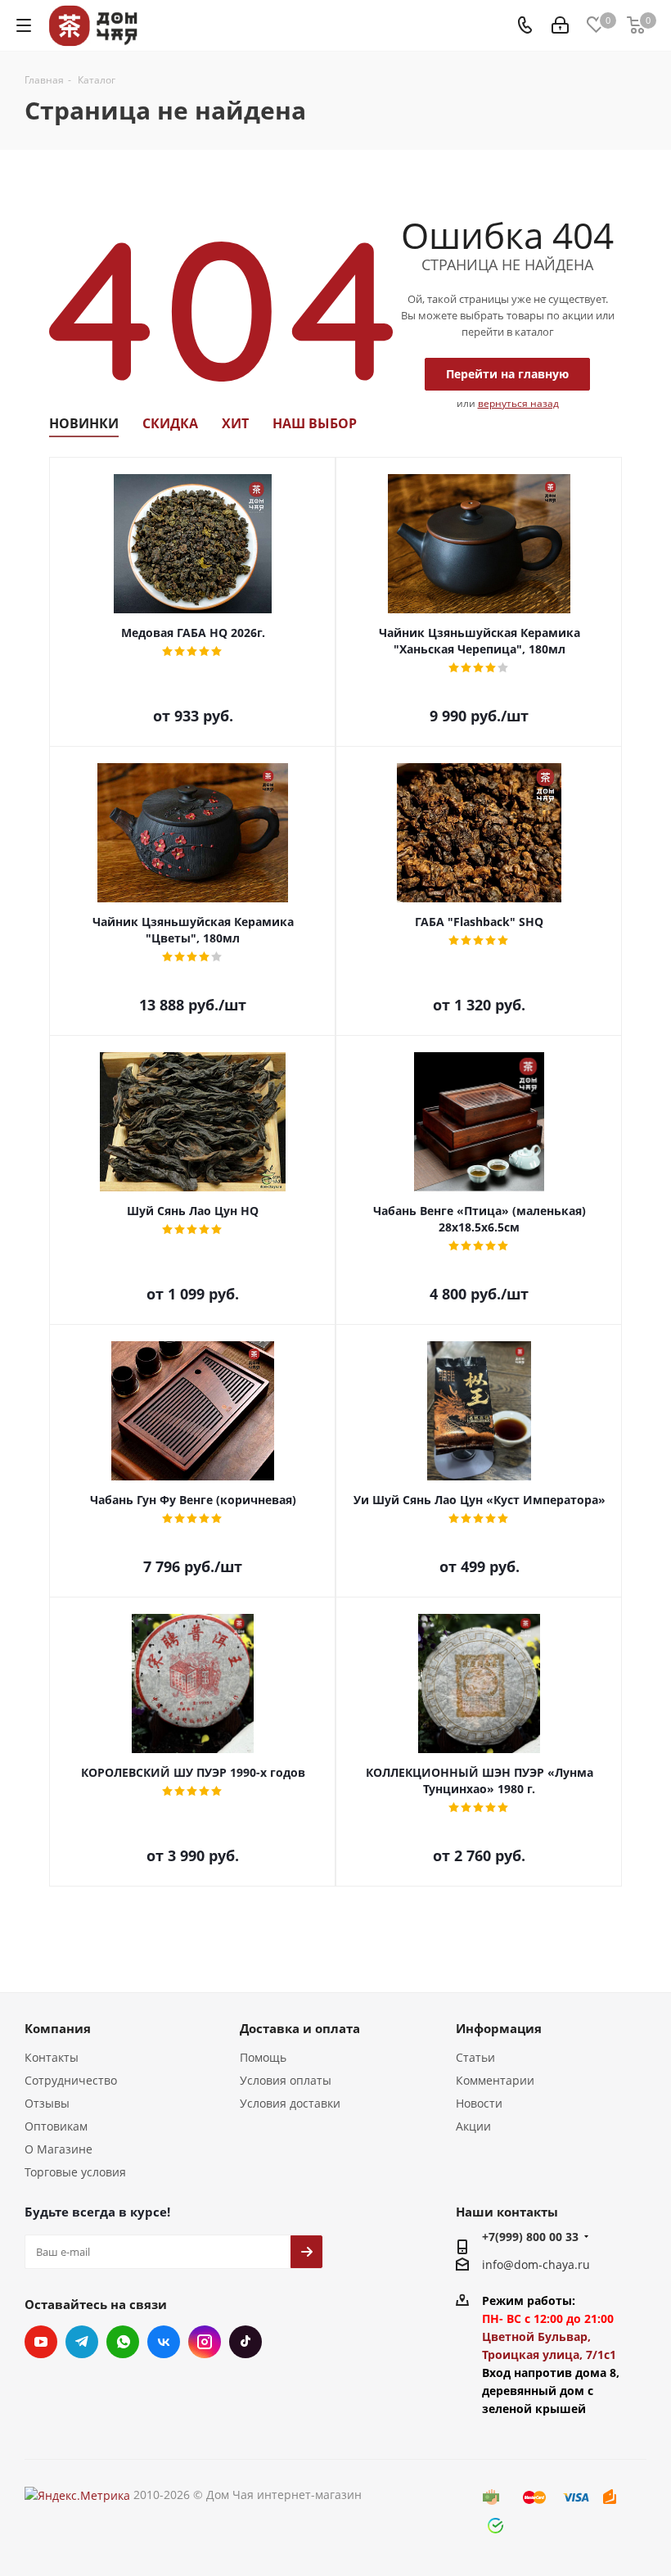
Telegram (82, 2342)
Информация (499, 2028)
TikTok (245, 2342)
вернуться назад (518, 403)
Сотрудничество (71, 2080)
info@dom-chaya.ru (536, 2264)
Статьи (475, 2057)
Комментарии (495, 2080)
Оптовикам (56, 2126)
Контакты (52, 2057)
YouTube (41, 2342)
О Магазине (59, 2149)
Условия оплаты (286, 2080)
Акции (473, 2126)
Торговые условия (75, 2172)
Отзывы (47, 2103)
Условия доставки (290, 2103)
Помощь (263, 2057)
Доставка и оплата (300, 2028)
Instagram (205, 2342)
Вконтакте (164, 2342)
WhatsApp (123, 2342)
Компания (58, 2028)
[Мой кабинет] (560, 26)
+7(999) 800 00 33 (530, 2237)
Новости (479, 2103)
